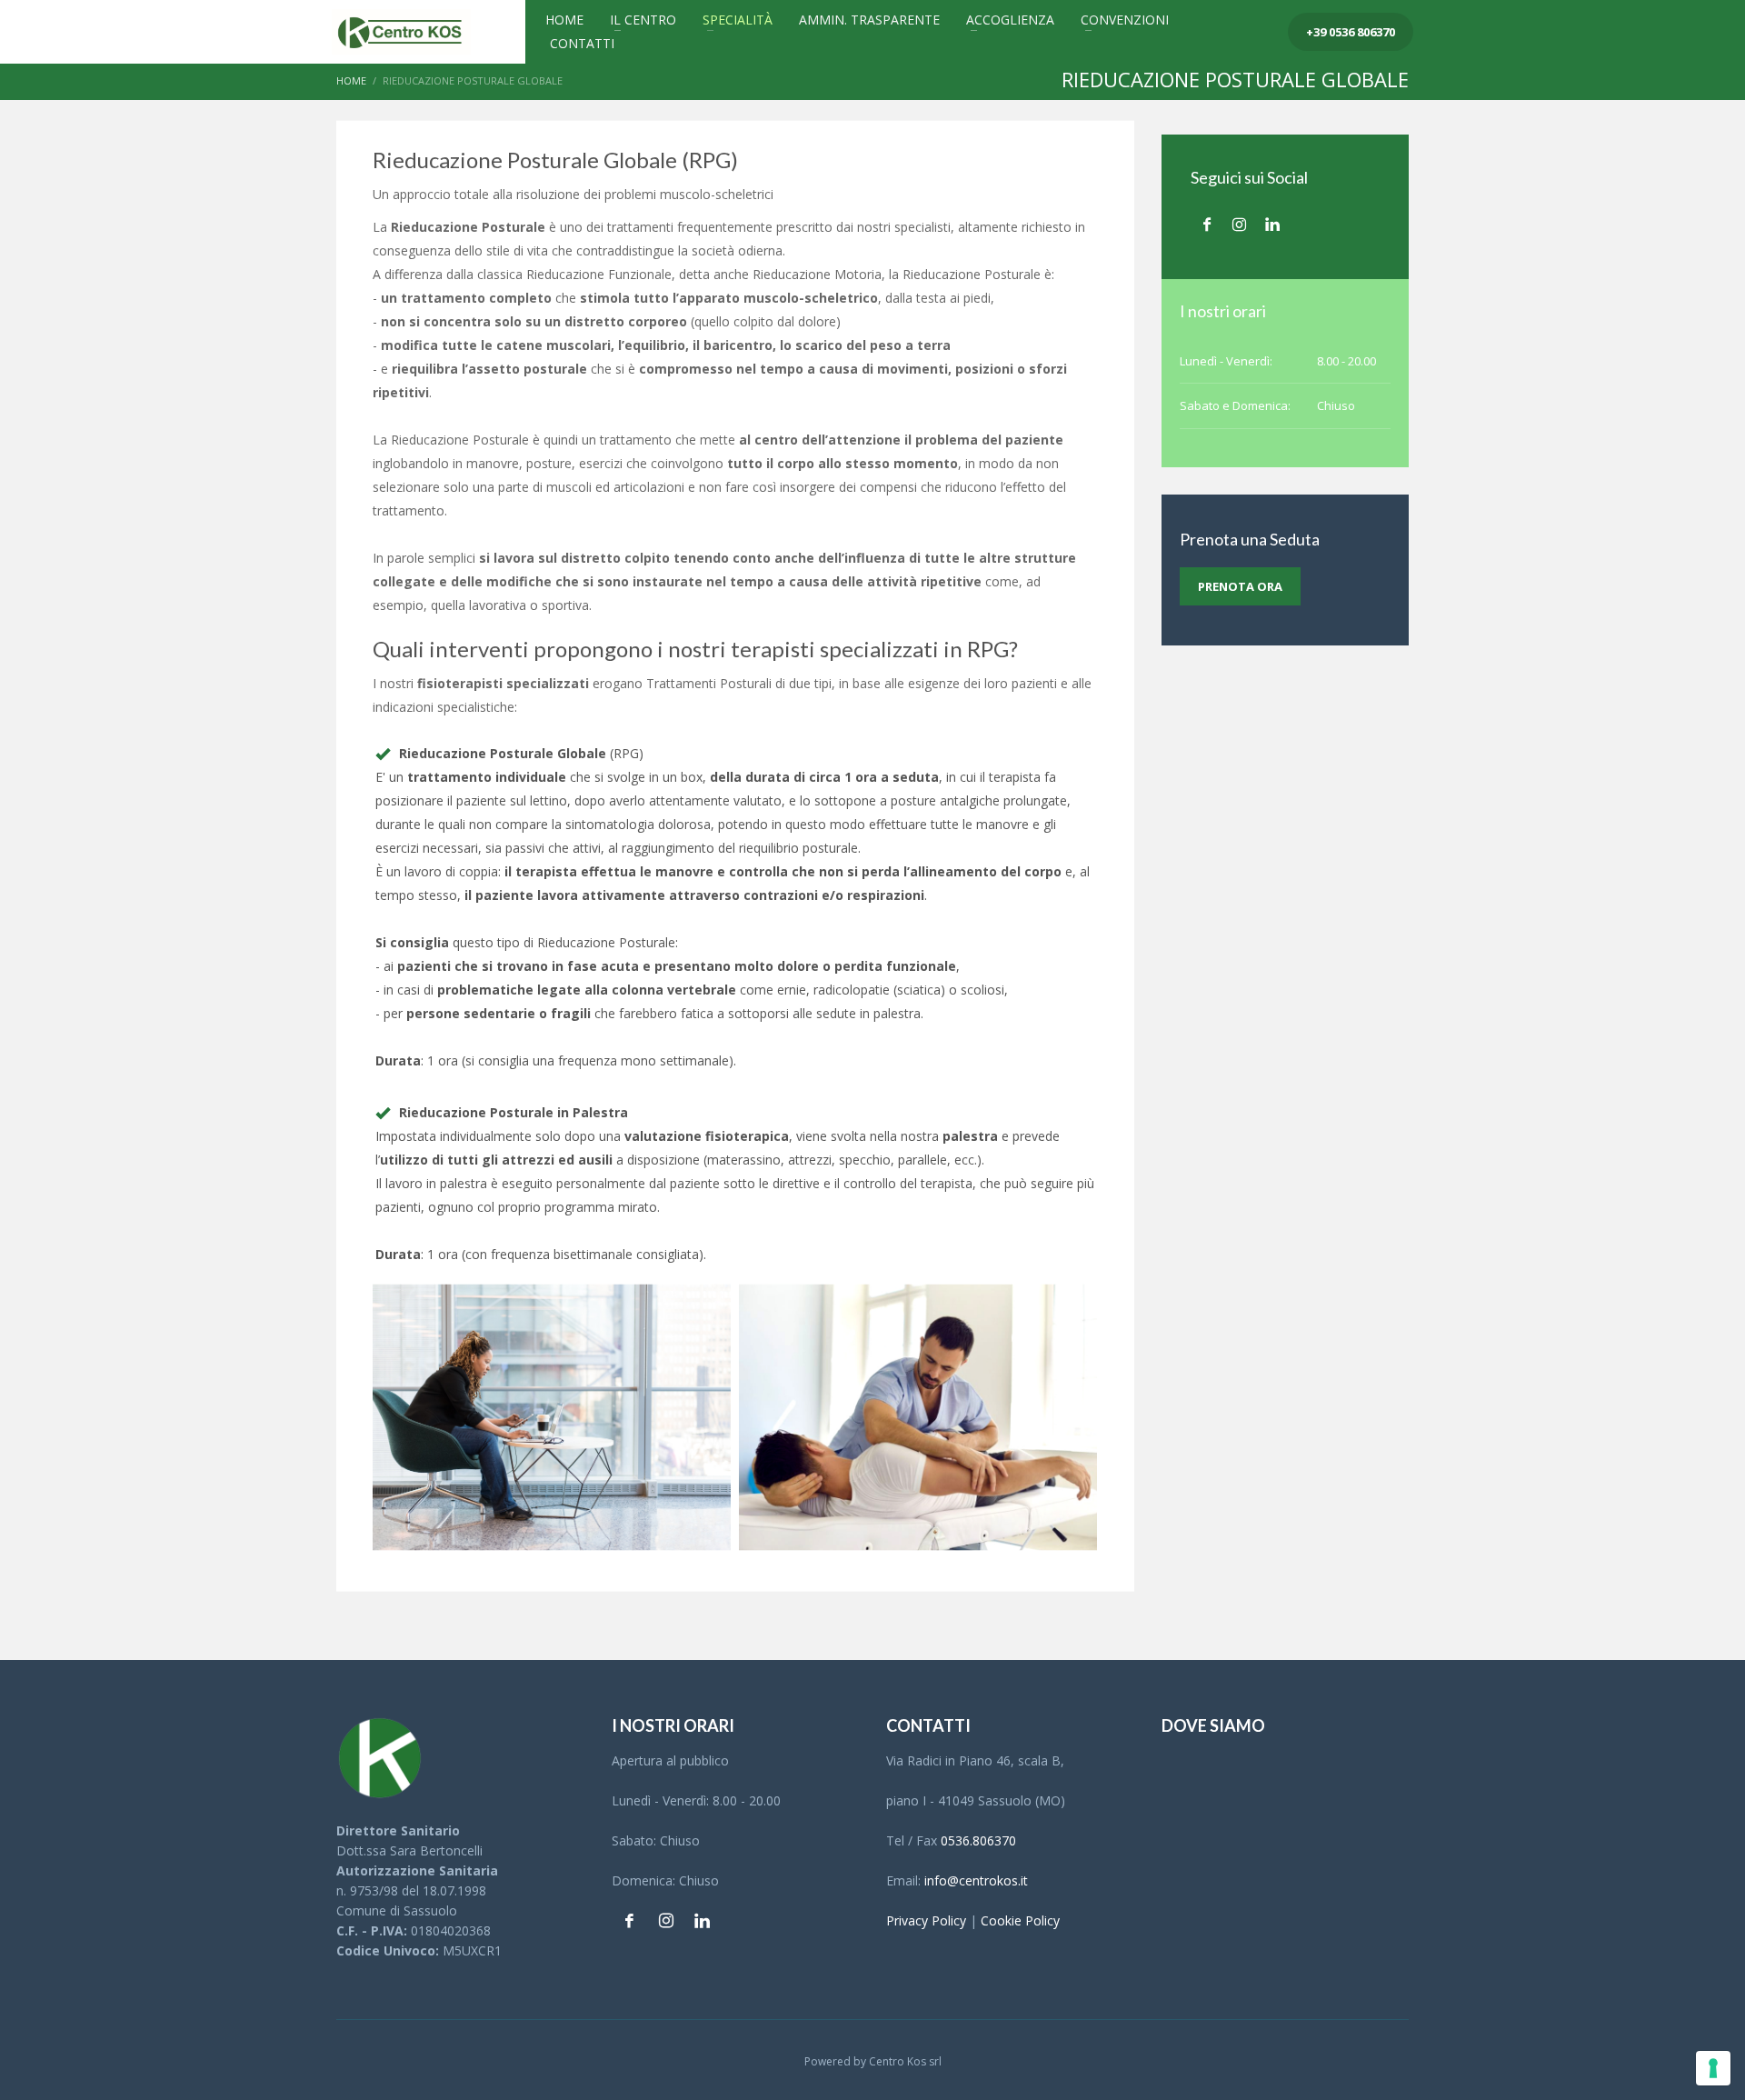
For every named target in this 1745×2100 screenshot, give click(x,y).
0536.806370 (978, 1840)
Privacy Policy (926, 1920)
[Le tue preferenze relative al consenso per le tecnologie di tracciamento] (1713, 2068)
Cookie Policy (1020, 1920)
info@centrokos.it (976, 1880)
